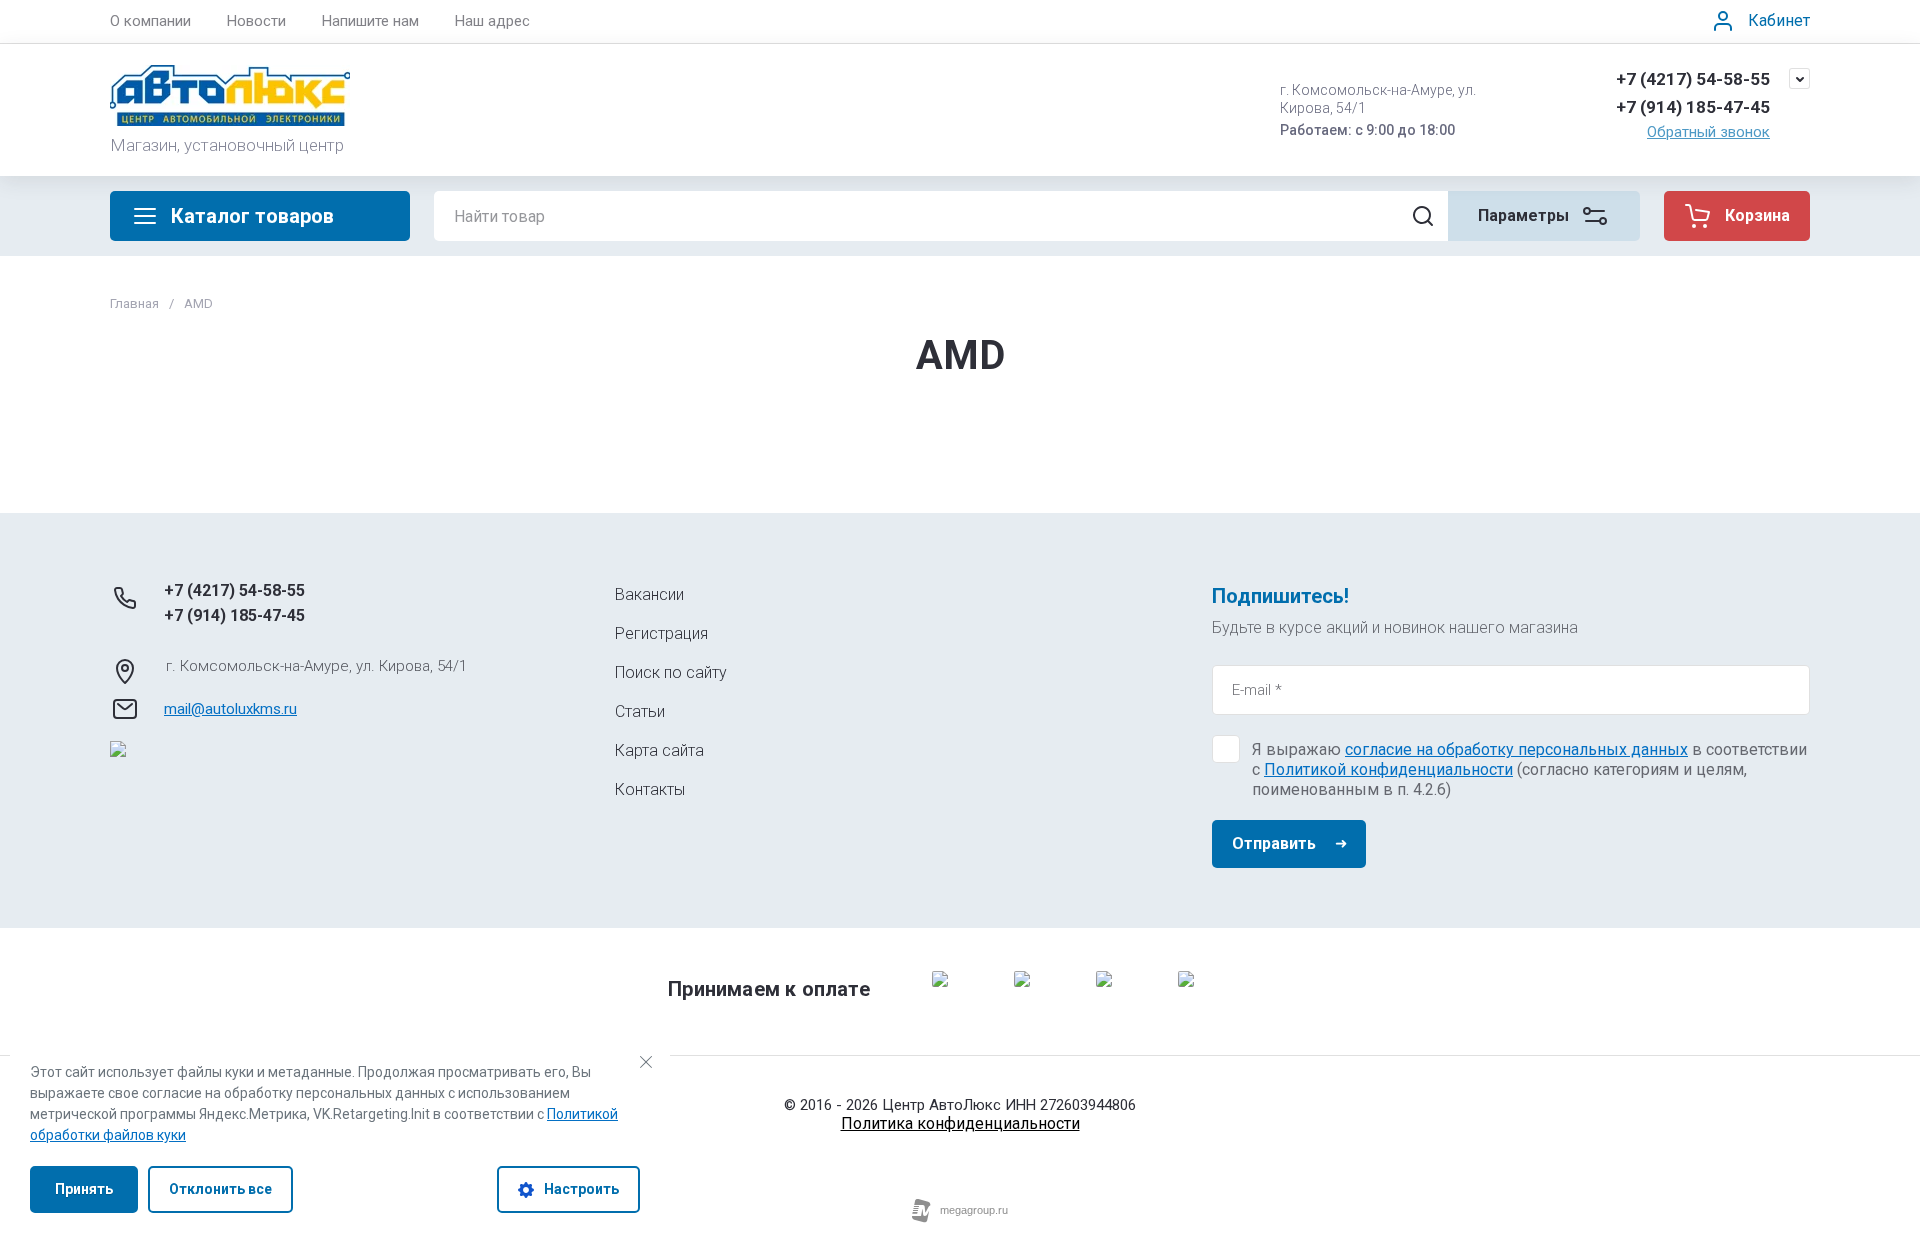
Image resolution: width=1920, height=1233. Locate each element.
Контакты (650, 789)
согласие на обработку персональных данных (1516, 749)
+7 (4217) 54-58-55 (1693, 79)
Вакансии (649, 594)
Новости (256, 21)
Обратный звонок (1708, 132)
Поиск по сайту (671, 672)
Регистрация (661, 633)
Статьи (640, 711)
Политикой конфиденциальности (1388, 769)
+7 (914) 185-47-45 (1693, 107)
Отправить (1274, 843)
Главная (134, 303)
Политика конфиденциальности (960, 1123)
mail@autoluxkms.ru (230, 709)
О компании (150, 21)
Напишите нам (370, 21)
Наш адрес (492, 21)
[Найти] (1423, 216)
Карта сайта (659, 750)
